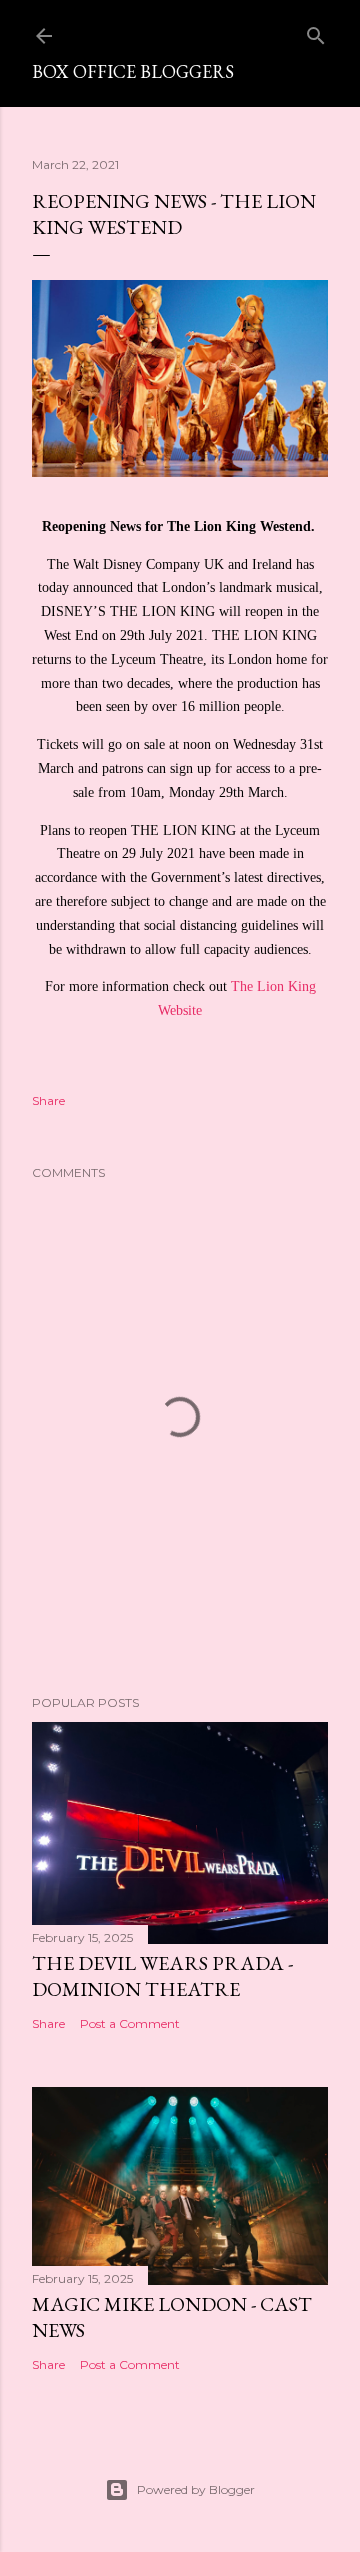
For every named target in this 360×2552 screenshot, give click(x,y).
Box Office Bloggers (133, 71)
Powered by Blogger (196, 2489)
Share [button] (48, 1100)
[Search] (316, 31)
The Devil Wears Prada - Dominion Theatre (162, 1976)
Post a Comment (130, 2023)
